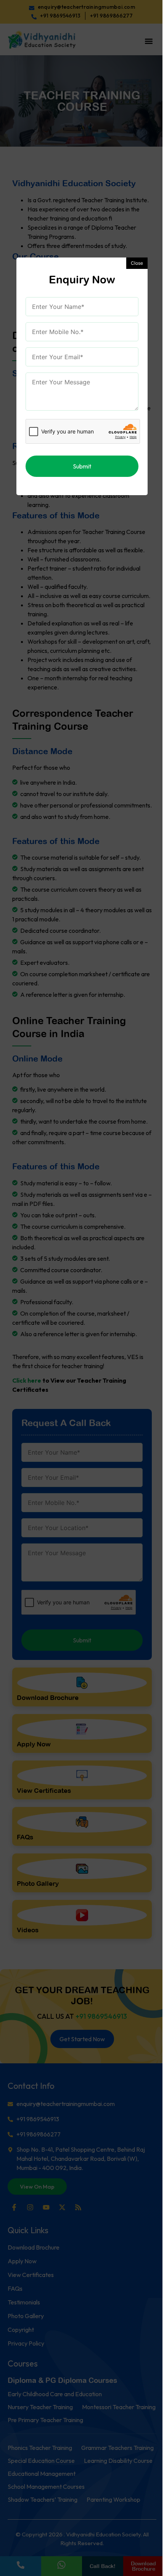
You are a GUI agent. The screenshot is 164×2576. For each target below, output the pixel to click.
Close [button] (137, 263)
